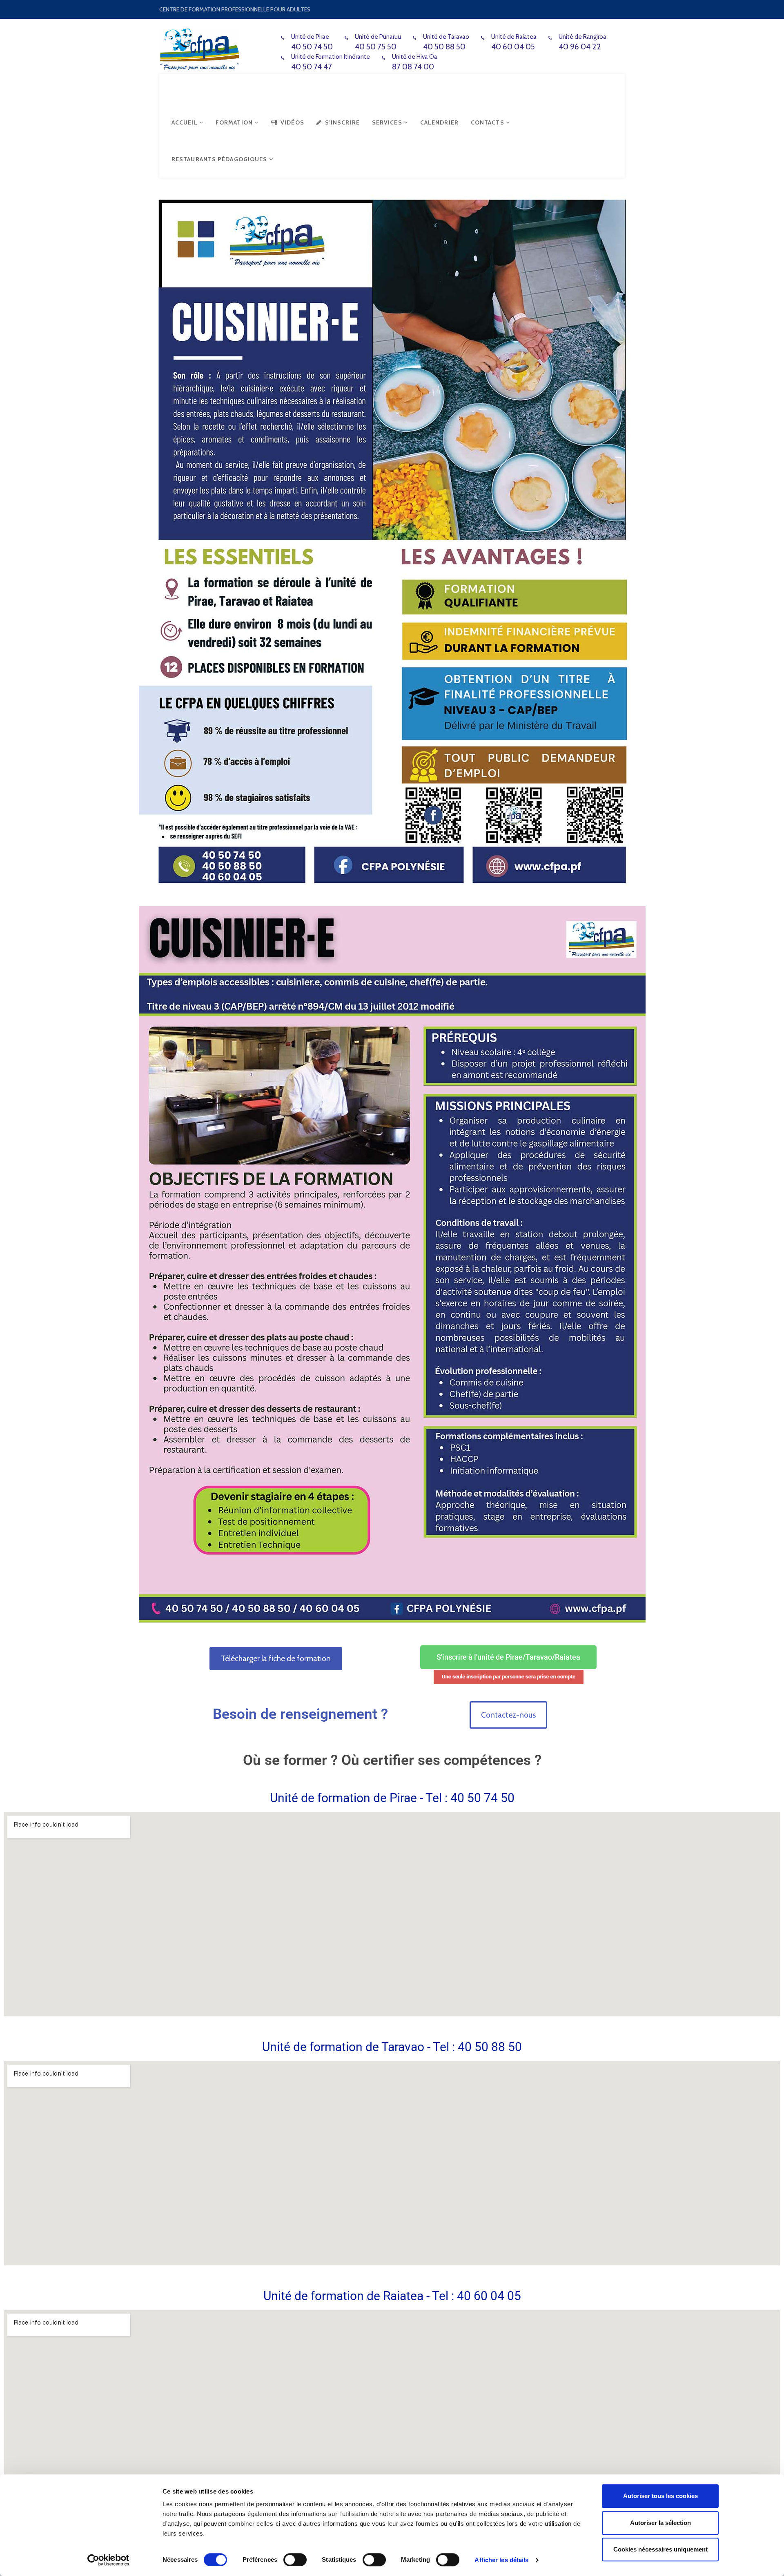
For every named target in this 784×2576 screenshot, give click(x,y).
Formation (235, 122)
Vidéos (292, 122)
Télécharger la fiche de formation (276, 1659)
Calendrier (439, 122)
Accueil (185, 122)
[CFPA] (199, 48)
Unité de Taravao (446, 37)
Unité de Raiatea (514, 37)
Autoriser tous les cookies (660, 2496)
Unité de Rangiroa (582, 37)
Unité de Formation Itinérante (331, 57)
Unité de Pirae (310, 37)
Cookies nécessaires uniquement (660, 2549)
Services (388, 122)
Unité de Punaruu (378, 37)
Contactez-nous (508, 1715)
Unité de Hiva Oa (415, 57)
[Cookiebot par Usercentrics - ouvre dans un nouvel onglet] (108, 2560)
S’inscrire (342, 122)
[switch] (295, 2560)
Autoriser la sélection (660, 2523)
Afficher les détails (501, 2560)
